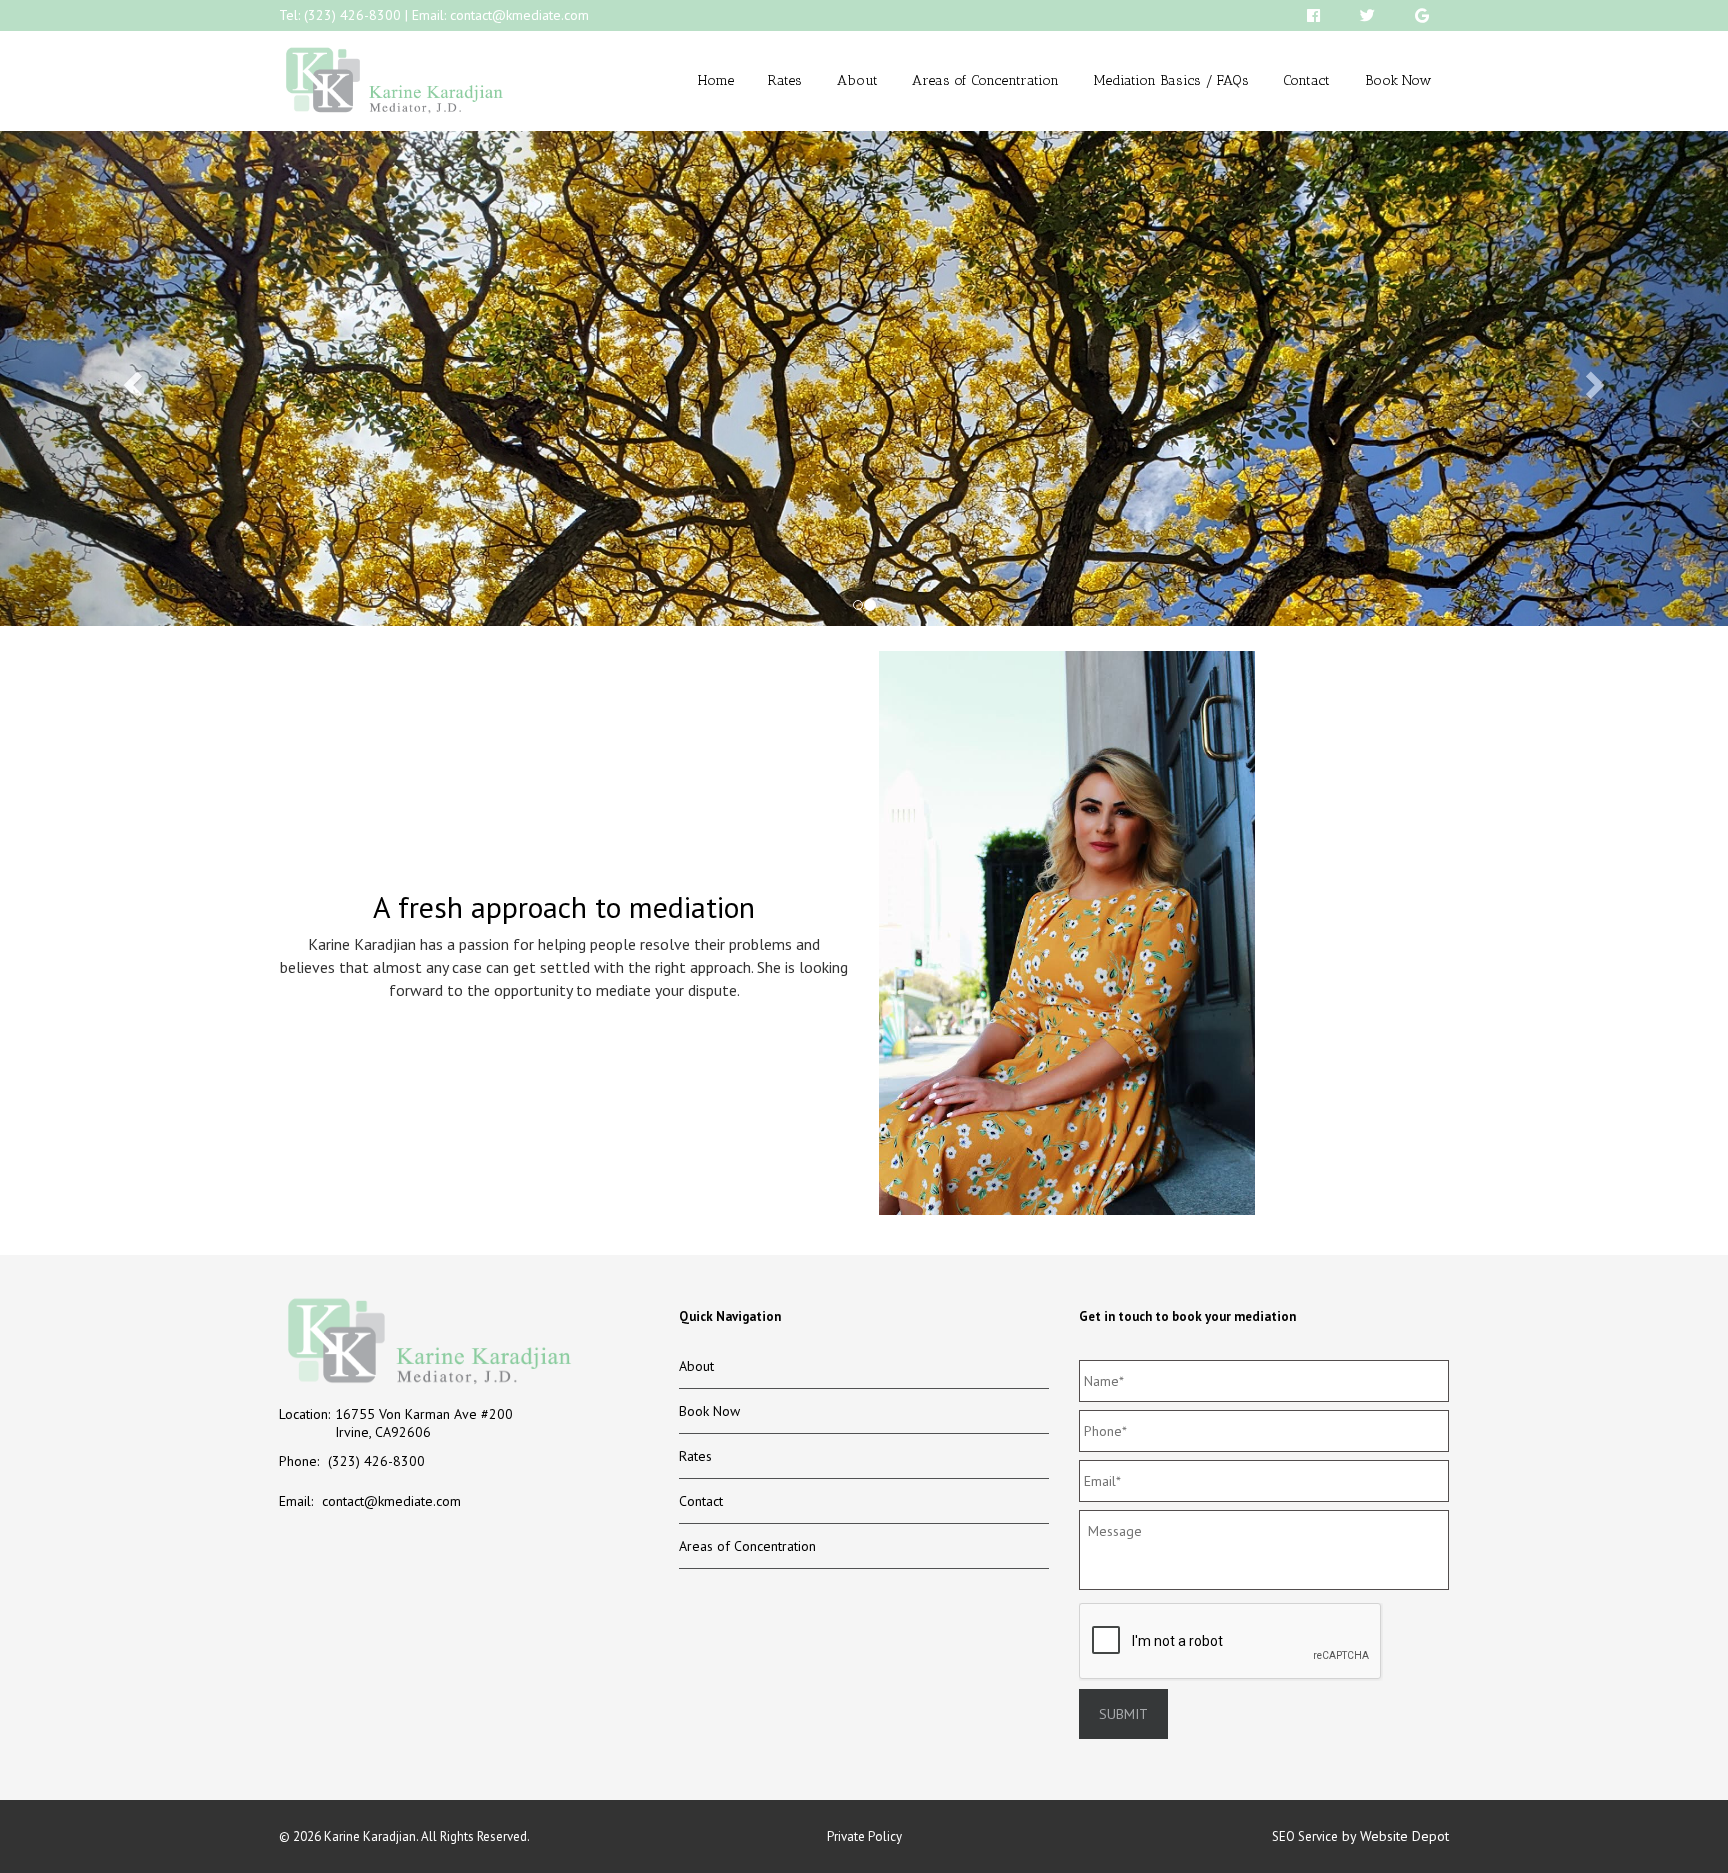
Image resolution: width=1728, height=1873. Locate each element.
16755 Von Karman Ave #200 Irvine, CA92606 (424, 1423)
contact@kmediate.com (519, 15)
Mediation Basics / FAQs (1171, 80)
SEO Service (1305, 1836)
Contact (1306, 80)
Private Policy (864, 1836)
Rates (785, 80)
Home (716, 80)
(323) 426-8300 (352, 15)
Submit (1123, 1714)
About (857, 80)
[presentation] (1231, 1642)
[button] (129, 378)
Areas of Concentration (985, 80)
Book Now (1398, 80)
